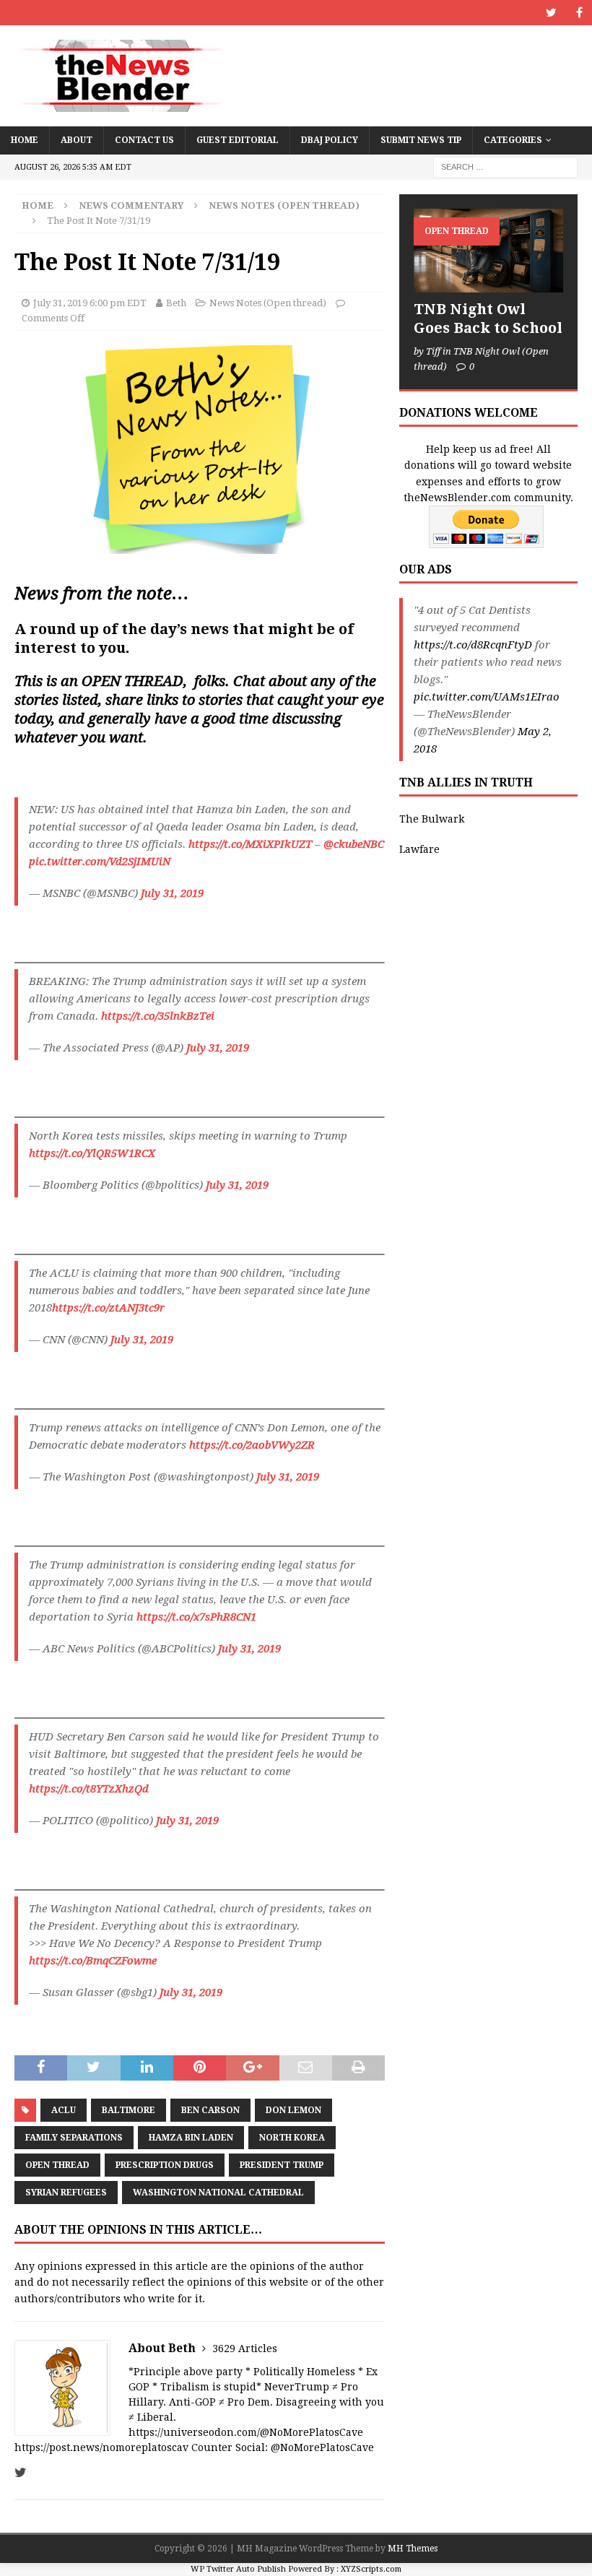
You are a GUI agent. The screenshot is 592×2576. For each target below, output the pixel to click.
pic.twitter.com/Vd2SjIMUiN (100, 862)
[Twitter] (551, 13)
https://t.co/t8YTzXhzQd (89, 1789)
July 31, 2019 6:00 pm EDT (90, 303)
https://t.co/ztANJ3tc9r (108, 1308)
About (77, 140)
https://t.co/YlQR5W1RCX (92, 1153)
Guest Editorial (238, 140)
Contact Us (144, 140)
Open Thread (57, 2165)
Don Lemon (293, 2110)
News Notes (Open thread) (268, 303)
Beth (176, 303)
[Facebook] (579, 13)
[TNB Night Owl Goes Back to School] (488, 251)
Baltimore (129, 2110)
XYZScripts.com (371, 2569)
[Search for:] (505, 166)
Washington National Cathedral (218, 2193)
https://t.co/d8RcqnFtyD (473, 645)
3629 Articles (245, 2349)
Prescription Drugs (165, 2165)
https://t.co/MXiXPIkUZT (250, 844)
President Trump (282, 2165)
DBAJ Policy (330, 140)
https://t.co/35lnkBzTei (158, 1016)
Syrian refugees (66, 2193)
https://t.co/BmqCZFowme (93, 1961)
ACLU (64, 2110)
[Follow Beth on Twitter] (21, 2473)
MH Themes (413, 2549)
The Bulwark (432, 819)
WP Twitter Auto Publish (238, 2569)
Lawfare (419, 849)
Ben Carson (210, 2110)
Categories (513, 140)
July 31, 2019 (172, 893)
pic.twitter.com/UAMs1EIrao (487, 697)
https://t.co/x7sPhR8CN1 (196, 1617)
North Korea (292, 2138)
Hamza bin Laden (191, 2138)
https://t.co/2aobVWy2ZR (252, 1445)
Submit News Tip (421, 140)
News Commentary (131, 205)
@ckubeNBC (354, 844)
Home (25, 140)
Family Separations (74, 2138)
